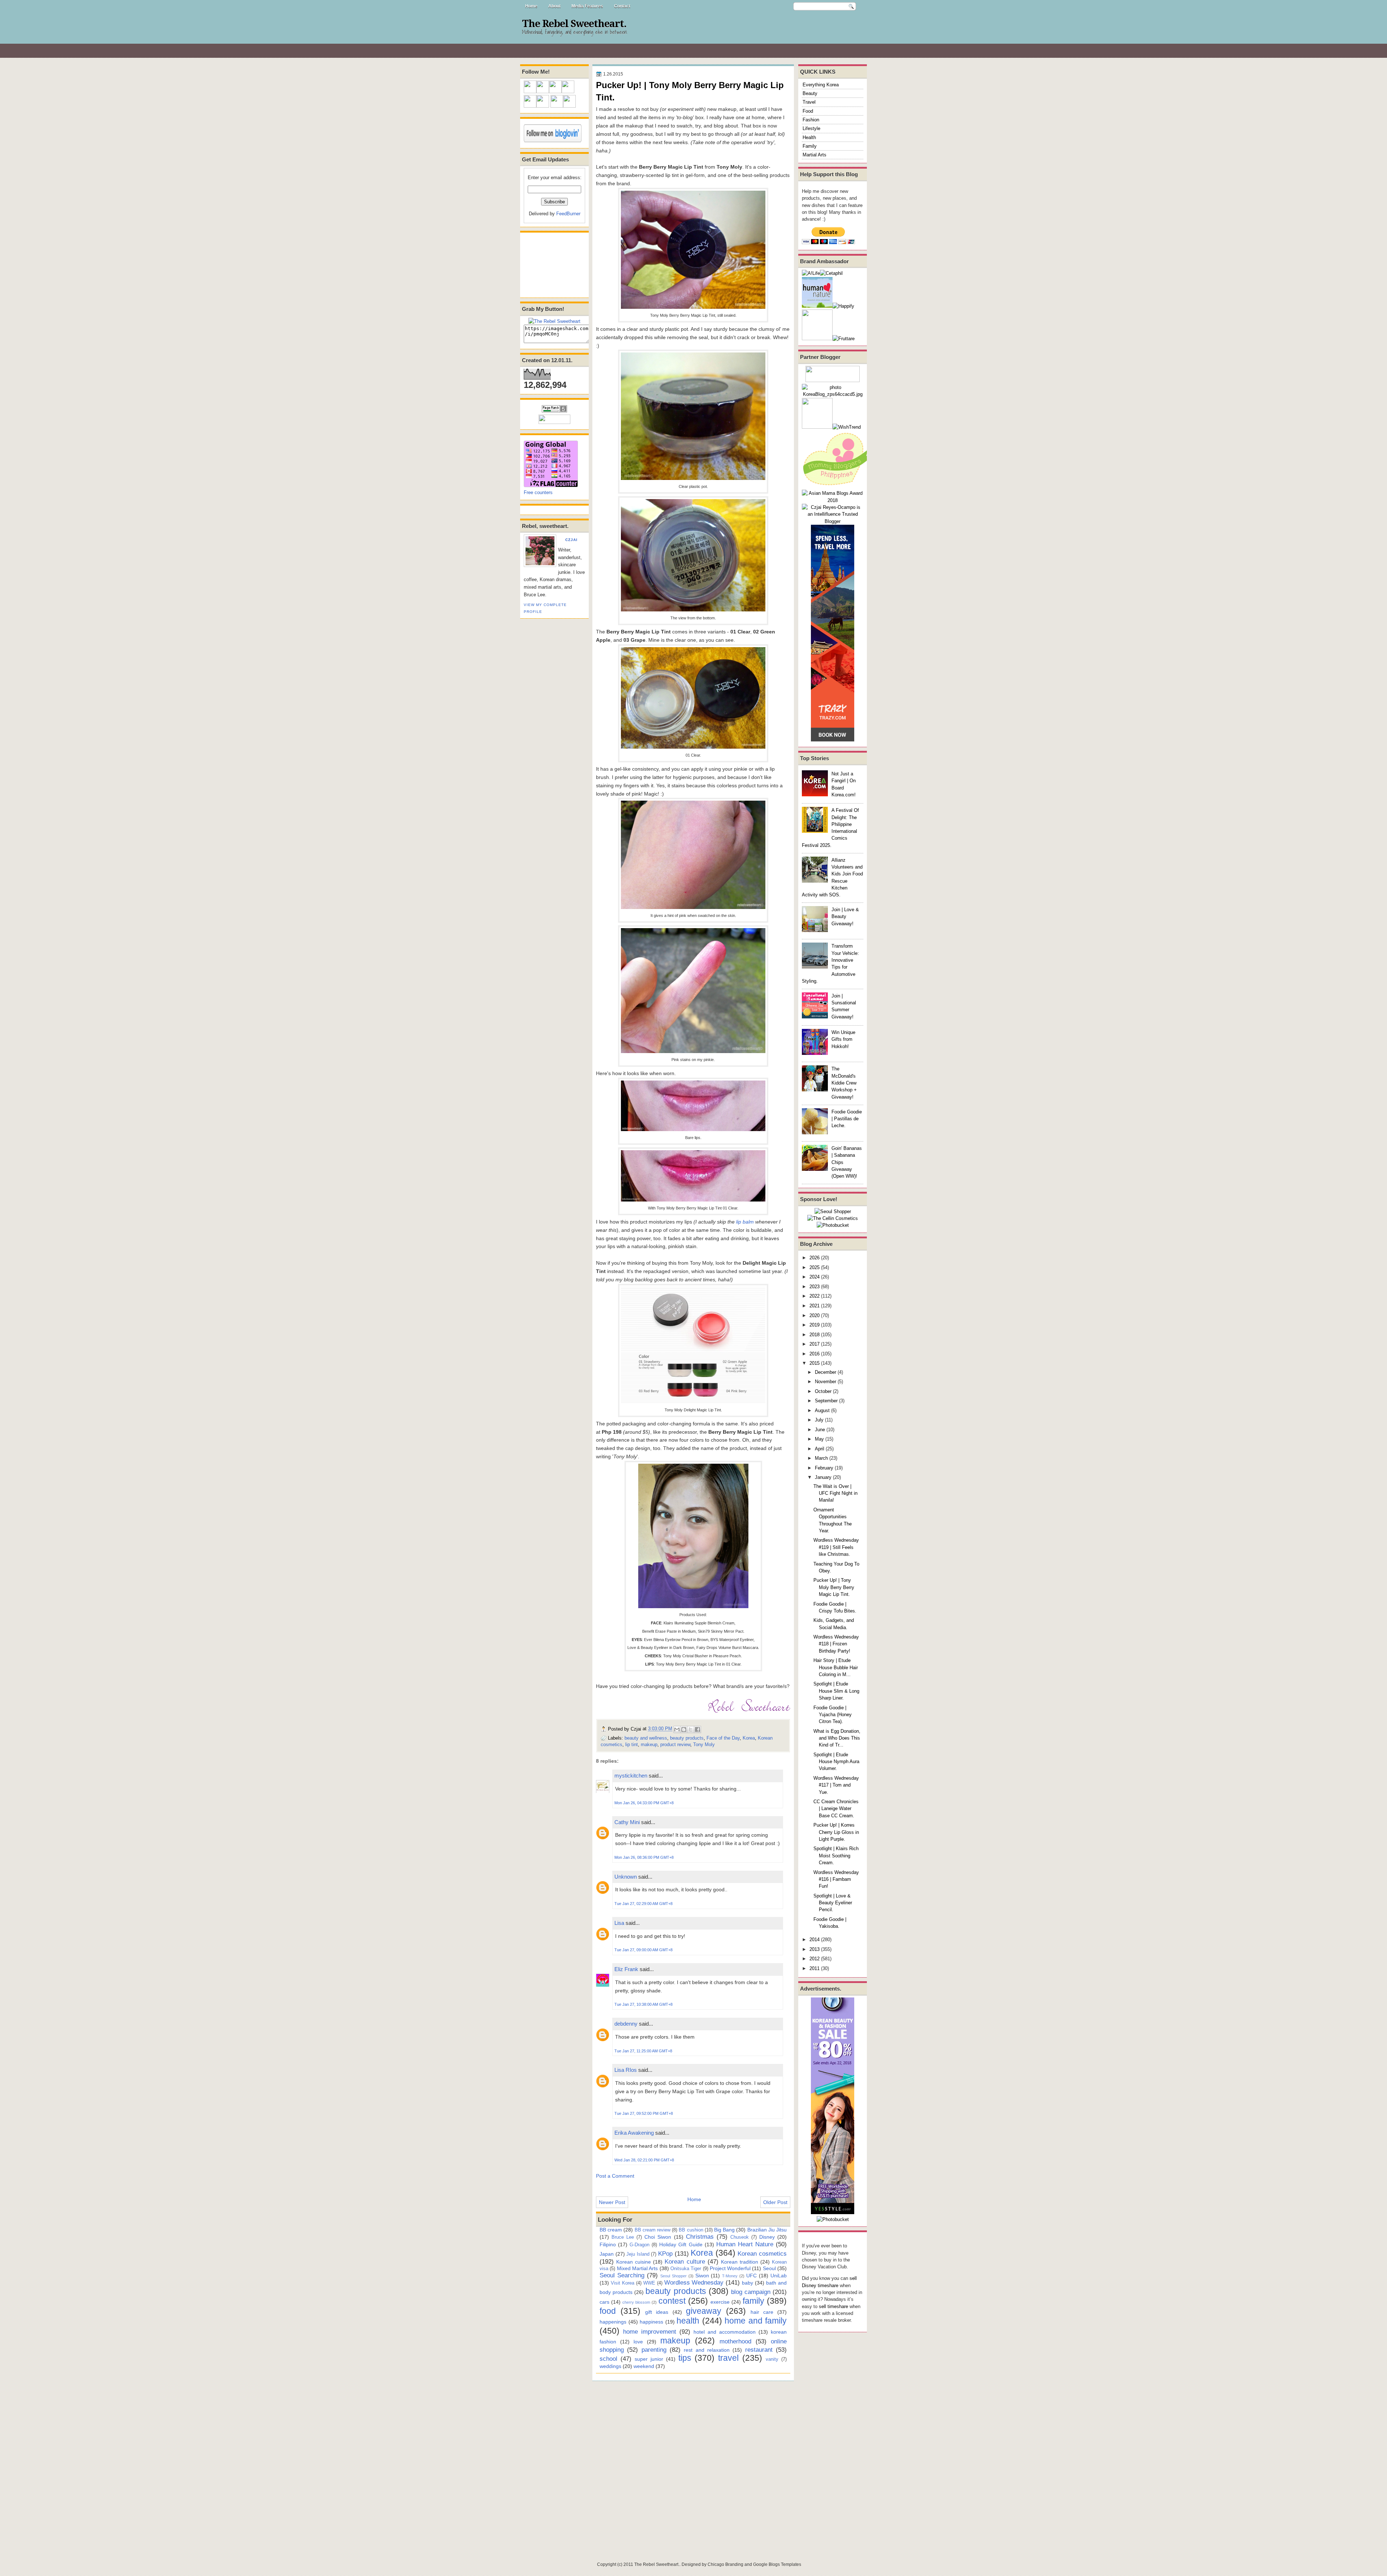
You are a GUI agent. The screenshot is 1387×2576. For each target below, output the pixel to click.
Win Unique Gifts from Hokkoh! (843, 1039)
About (554, 6)
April (820, 1449)
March (821, 1458)
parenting (654, 2350)
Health (809, 137)
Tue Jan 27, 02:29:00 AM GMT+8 (643, 1904)
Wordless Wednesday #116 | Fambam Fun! (836, 1879)
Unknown (626, 1877)
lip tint (632, 1744)
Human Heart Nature (745, 2244)
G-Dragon (640, 2245)
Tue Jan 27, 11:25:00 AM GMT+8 (643, 2051)
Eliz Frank (626, 1969)
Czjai (571, 540)
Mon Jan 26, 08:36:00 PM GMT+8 (644, 1857)
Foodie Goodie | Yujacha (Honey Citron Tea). (833, 1715)
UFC (751, 2276)
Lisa (619, 1923)
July (819, 1420)
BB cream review (653, 2230)
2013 (815, 1949)
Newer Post (612, 2202)
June (820, 1430)
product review (675, 1744)
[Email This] (677, 1729)
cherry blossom (636, 2302)
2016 (815, 1354)
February (824, 1468)
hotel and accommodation (725, 2332)
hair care (762, 2312)
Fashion (811, 120)
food (608, 2311)
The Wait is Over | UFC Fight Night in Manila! (835, 1493)
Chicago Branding (725, 2564)
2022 (815, 1296)
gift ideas (657, 2312)
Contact (622, 6)
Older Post (775, 2202)
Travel (809, 102)
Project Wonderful (730, 2268)
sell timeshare (833, 2306)
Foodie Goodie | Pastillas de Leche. (847, 1119)
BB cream (611, 2230)
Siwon (702, 2276)
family (753, 2301)
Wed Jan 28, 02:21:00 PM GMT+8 (644, 2160)
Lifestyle (811, 128)
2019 (815, 1325)
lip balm (745, 1222)
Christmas (700, 2237)
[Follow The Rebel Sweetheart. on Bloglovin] (553, 141)
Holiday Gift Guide (681, 2244)
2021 (815, 1306)
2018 (815, 1335)
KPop (665, 2254)
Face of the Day (723, 1738)
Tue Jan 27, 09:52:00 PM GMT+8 (644, 2113)
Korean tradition (740, 2262)
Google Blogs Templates (777, 2564)
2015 (815, 1363)
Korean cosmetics (762, 2254)
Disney (767, 2237)
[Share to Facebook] (697, 1729)
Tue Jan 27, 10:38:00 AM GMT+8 (643, 2004)
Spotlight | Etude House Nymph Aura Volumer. (836, 1762)
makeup (649, 1744)
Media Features (587, 6)
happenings (613, 2322)
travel (728, 2358)
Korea (749, 1738)
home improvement (650, 2332)
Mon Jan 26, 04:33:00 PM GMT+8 (644, 1803)
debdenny (626, 2024)
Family (810, 146)
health (688, 2321)
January (823, 1477)
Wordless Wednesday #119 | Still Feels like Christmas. (836, 1547)
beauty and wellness (646, 1738)
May (819, 1439)
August (822, 1410)
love (638, 2342)
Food (808, 111)
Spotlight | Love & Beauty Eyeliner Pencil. (833, 1903)
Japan (607, 2254)
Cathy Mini (627, 1822)
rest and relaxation (707, 2350)
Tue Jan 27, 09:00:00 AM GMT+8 (643, 1950)
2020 (815, 1315)
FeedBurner (568, 214)
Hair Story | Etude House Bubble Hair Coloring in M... (836, 1667)
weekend (644, 2366)
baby (747, 2283)
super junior (649, 2359)
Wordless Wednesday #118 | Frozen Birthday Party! (836, 1644)
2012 (815, 1959)
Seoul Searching (622, 2275)
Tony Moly (704, 1744)
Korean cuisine (634, 2262)
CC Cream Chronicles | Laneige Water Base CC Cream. (836, 1809)
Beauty (810, 93)
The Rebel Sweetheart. (574, 24)
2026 (815, 1258)
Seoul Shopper (673, 2276)
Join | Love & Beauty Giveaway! (845, 917)
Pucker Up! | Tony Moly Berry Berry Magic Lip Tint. (834, 1587)
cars (604, 2302)
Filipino (608, 2244)
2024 (815, 1277)
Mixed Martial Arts (638, 2268)
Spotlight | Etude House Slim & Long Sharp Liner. (836, 1691)
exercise (720, 2302)
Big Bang (724, 2230)
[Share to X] (691, 1729)
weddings (610, 2366)
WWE (649, 2283)
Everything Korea (821, 85)
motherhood (735, 2341)
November (826, 1382)
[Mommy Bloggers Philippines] (838, 486)
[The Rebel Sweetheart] (554, 321)
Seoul (769, 2268)
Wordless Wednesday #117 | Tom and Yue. (836, 1785)
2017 (815, 1344)
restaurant (759, 2350)
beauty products (687, 1738)
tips (685, 2358)
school (608, 2359)
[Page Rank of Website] (554, 411)
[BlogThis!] (684, 1729)
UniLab (779, 2276)
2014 (815, 1939)
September (826, 1401)
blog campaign (751, 2292)
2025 (815, 1267)
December (826, 1372)
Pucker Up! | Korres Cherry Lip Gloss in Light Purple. (836, 1832)
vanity (772, 2359)
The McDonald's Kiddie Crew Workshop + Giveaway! (844, 1083)
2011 (815, 1968)
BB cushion (691, 2230)
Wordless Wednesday (694, 2282)
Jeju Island (638, 2254)
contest (672, 2301)
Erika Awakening (634, 2133)
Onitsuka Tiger (686, 2268)
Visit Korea (623, 2283)
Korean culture (685, 2261)
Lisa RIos (626, 2070)
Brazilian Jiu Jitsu (767, 2230)
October (823, 1391)
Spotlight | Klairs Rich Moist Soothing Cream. (836, 1856)
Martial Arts (815, 155)
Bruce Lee (623, 2237)
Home (531, 6)
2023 (815, 1287)
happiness (651, 2322)
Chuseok (740, 2237)
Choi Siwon (658, 2237)
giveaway (704, 2311)
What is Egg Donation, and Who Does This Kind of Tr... (837, 1738)
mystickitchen (631, 1776)
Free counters (538, 492)
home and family (756, 2321)
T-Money (730, 2276)
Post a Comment (615, 2176)
